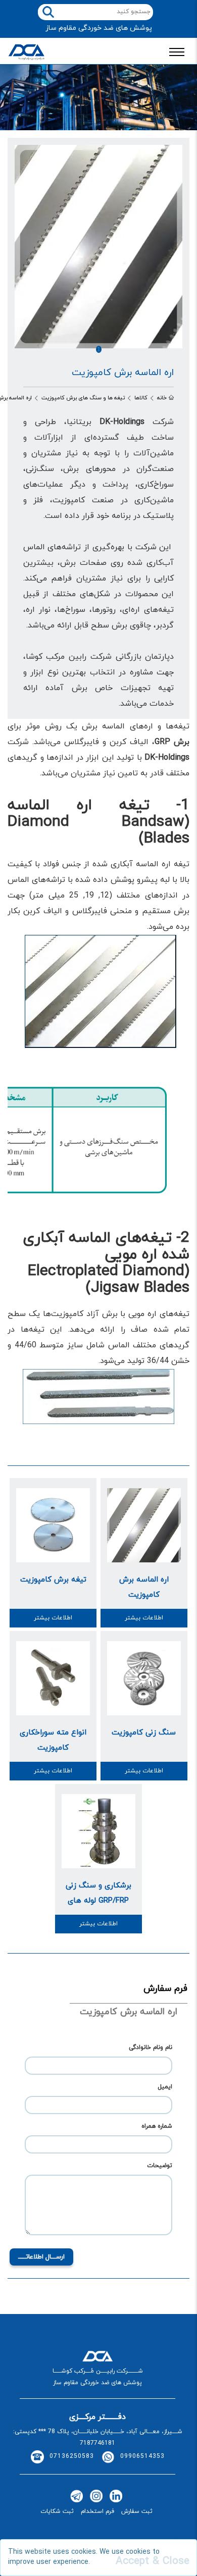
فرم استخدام (97, 2511)
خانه (162, 398)
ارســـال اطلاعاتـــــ (41, 2257)
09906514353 (142, 2456)
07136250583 (72, 2456)
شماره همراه (157, 2126)
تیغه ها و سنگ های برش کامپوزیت (83, 398)
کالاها (141, 398)
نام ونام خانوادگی (151, 2047)
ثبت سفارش (137, 2511)
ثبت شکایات (57, 2511)
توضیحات (160, 2166)
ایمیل (165, 2087)
